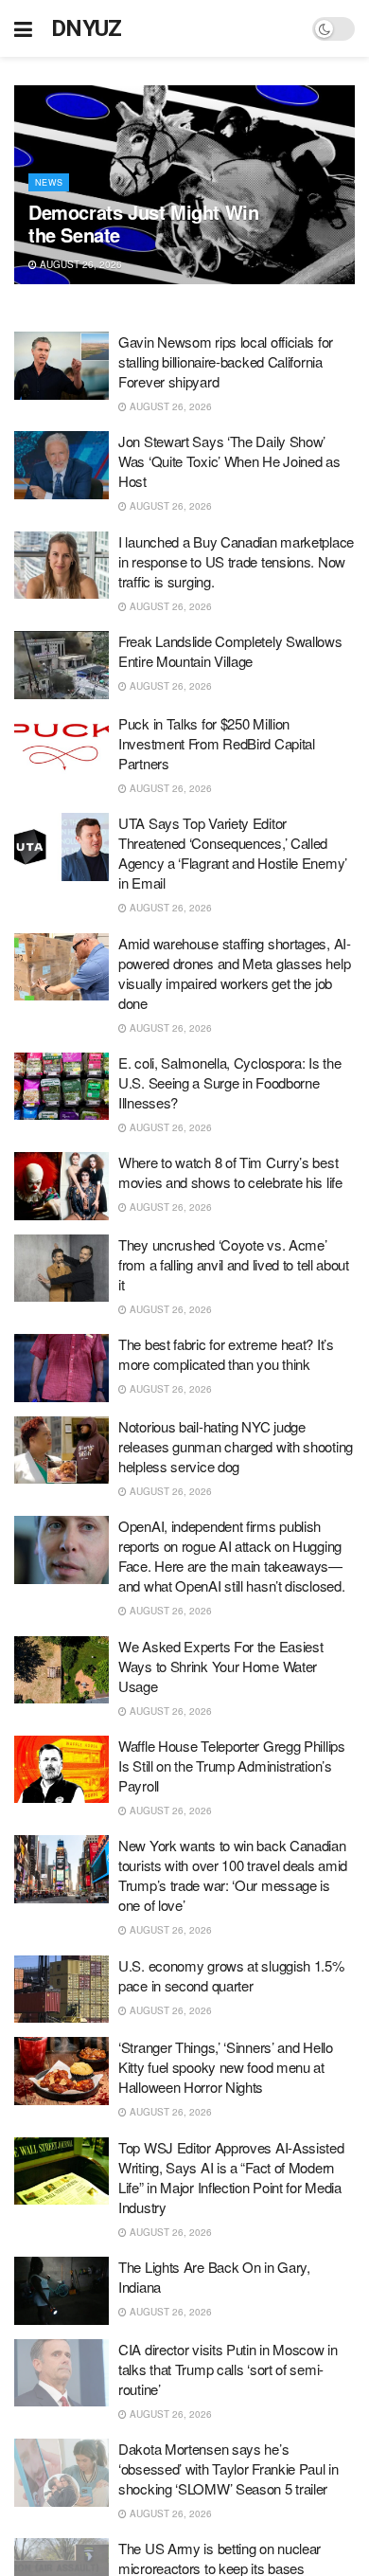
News (49, 182)
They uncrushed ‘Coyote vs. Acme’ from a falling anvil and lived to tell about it (234, 1264)
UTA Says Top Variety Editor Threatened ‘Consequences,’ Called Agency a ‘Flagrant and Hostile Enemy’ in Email (233, 853)
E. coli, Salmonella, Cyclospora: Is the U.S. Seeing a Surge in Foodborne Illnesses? (229, 1082)
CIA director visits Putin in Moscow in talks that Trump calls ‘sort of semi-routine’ (228, 2369)
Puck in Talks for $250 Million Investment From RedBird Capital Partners (217, 743)
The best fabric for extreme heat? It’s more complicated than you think (226, 1354)
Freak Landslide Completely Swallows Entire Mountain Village (230, 651)
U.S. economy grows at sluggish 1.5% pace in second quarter (231, 1975)
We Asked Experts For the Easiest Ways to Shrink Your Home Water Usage (220, 1666)
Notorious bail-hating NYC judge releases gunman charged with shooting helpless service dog (236, 1446)
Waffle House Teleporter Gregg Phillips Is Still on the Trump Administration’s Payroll (232, 1765)
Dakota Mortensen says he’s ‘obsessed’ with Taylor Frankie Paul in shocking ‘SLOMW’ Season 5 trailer (228, 2468)
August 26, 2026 (79, 264)
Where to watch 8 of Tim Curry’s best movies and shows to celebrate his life (230, 1172)
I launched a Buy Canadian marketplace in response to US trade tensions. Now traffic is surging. (236, 561)
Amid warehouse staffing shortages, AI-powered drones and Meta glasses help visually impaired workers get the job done (235, 973)
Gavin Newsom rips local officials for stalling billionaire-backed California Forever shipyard (226, 361)
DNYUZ (87, 28)
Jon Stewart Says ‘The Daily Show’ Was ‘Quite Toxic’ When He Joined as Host (229, 461)
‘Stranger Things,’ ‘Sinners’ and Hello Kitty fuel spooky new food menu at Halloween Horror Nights (226, 2067)
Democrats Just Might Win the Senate (143, 223)
